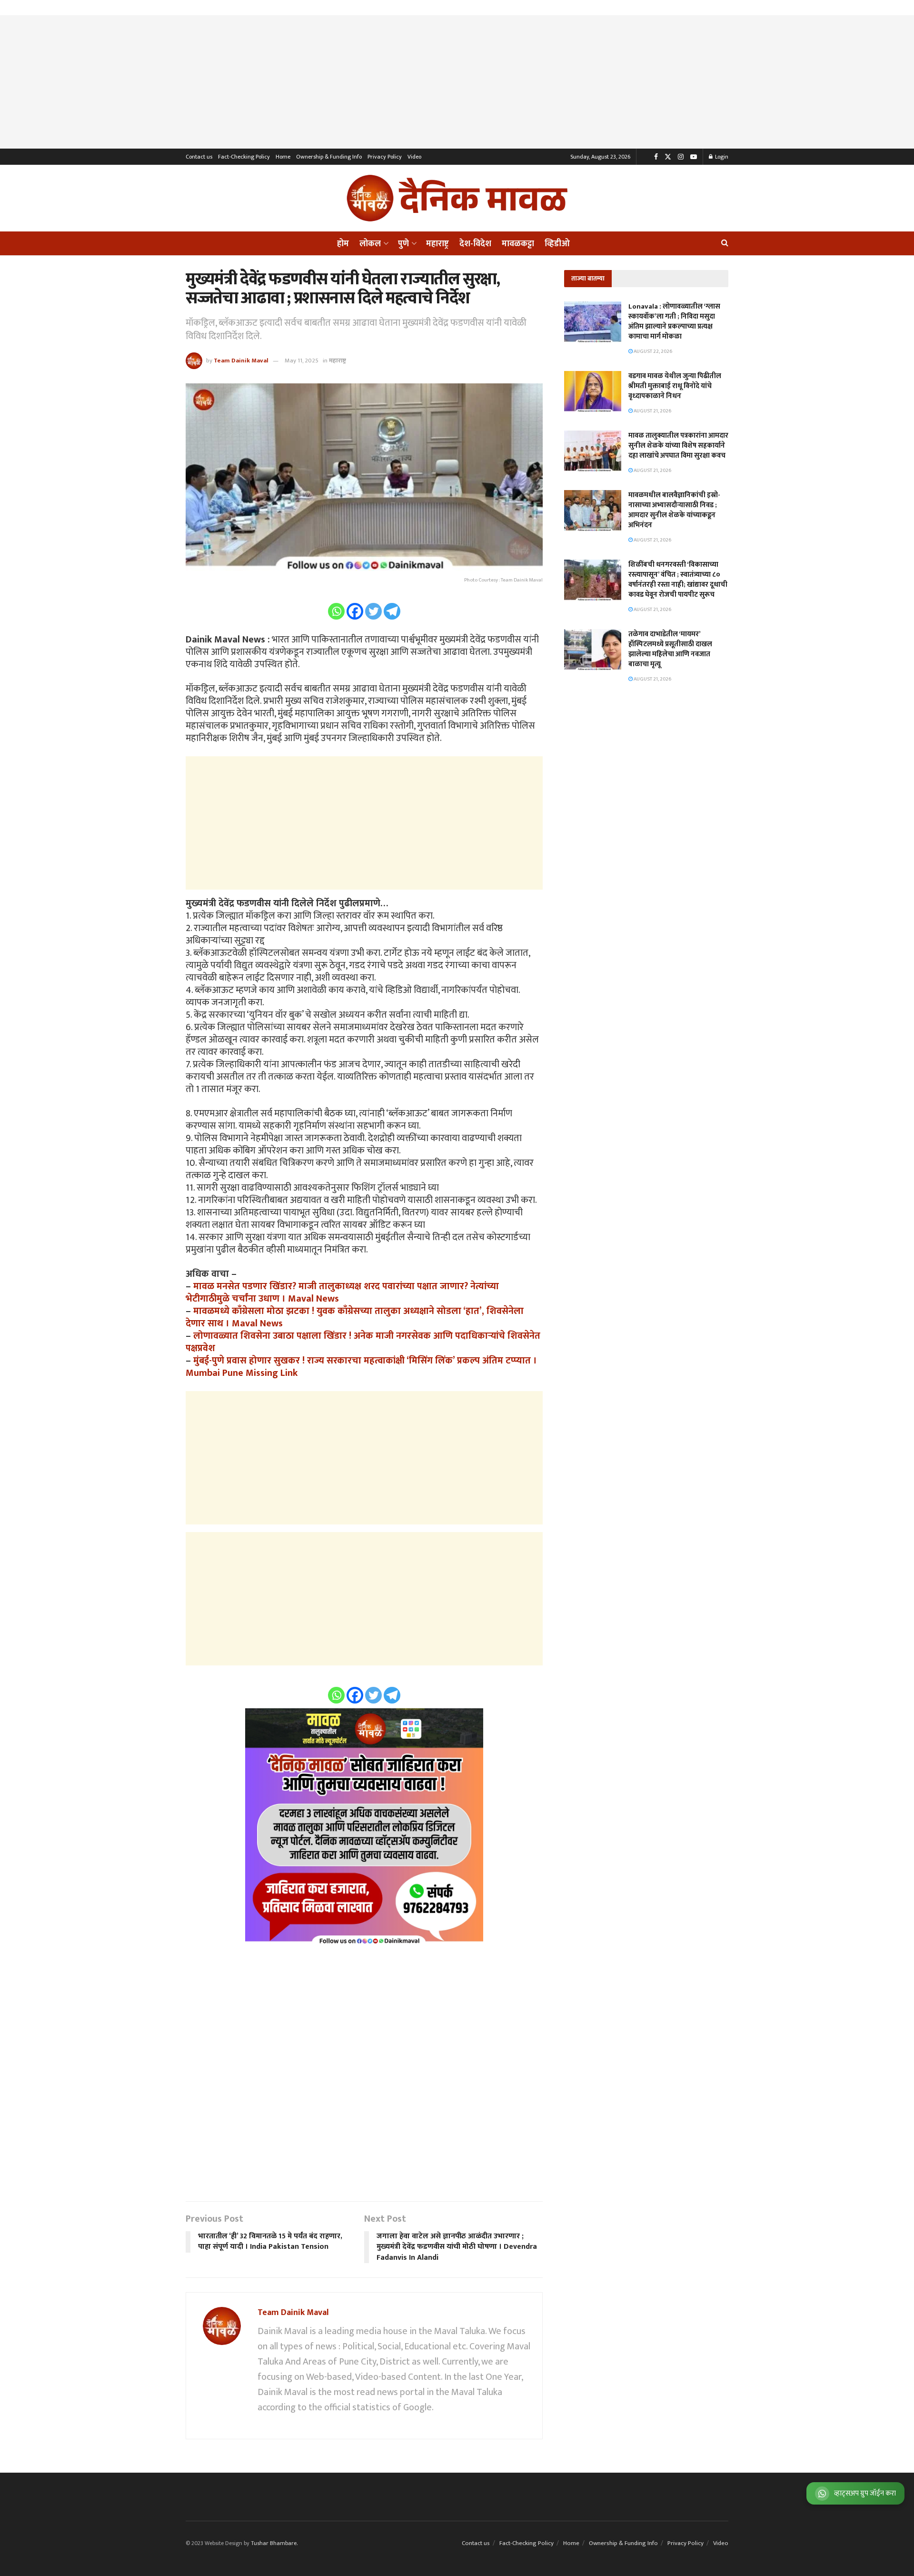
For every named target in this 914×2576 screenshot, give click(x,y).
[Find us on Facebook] (656, 157)
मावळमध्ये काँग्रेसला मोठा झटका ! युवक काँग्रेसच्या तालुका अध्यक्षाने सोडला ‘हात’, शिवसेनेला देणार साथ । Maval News (355, 1317)
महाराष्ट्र (437, 244)
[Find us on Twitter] (668, 157)
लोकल (370, 244)
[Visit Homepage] (457, 198)
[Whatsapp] (336, 611)
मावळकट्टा (518, 244)
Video (414, 157)
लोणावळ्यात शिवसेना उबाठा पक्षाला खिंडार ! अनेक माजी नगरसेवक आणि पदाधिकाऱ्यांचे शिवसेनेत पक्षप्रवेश (363, 1342)
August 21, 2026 (652, 411)
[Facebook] (355, 611)
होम (343, 244)
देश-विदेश (475, 244)
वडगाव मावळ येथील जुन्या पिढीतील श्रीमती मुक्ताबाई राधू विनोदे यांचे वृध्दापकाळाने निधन (675, 386)
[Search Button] (725, 243)
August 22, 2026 (652, 351)
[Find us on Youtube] (694, 157)
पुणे (403, 244)
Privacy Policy (385, 157)
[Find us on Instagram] (681, 157)
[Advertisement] (457, 82)
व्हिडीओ (557, 244)
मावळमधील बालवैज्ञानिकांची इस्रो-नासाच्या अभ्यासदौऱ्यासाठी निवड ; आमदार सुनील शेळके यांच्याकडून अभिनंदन (674, 510)
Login (721, 157)
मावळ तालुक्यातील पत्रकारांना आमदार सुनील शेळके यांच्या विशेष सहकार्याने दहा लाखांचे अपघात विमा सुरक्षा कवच (678, 446)
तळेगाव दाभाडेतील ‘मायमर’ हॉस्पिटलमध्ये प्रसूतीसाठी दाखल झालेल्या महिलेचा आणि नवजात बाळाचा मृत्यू (670, 649)
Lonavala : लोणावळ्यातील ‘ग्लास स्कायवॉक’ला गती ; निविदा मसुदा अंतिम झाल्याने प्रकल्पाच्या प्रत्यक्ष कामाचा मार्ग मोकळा (674, 321)
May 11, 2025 (302, 361)
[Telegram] (392, 611)
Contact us (199, 157)
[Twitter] (373, 611)
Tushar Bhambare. (274, 2543)
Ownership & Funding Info (329, 157)
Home (283, 157)
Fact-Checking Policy (244, 157)
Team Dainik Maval (241, 361)
